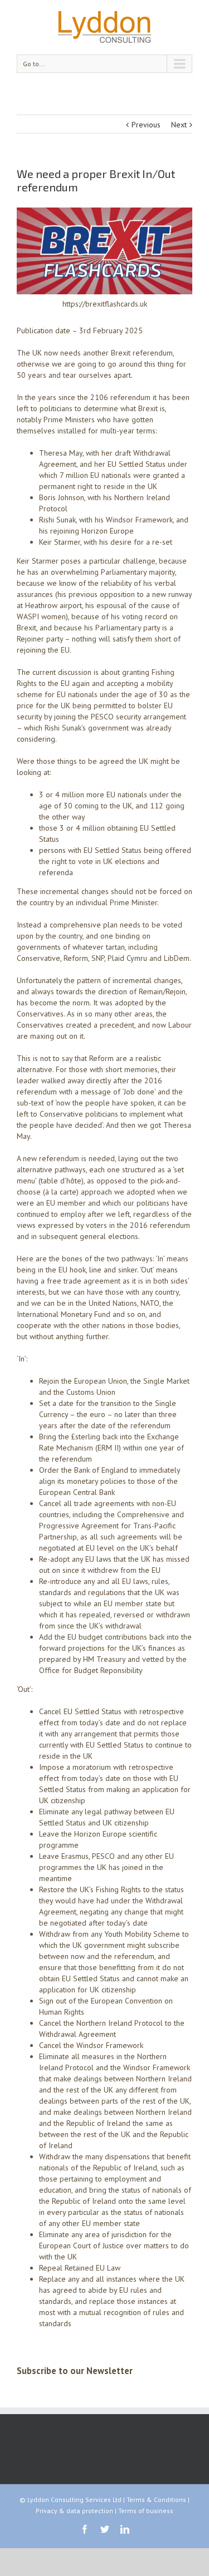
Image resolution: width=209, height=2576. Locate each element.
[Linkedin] (125, 2529)
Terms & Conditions (156, 2499)
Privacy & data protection (74, 2511)
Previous (146, 125)
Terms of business (146, 2511)
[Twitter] (105, 2529)
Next (179, 125)
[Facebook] (85, 2529)
